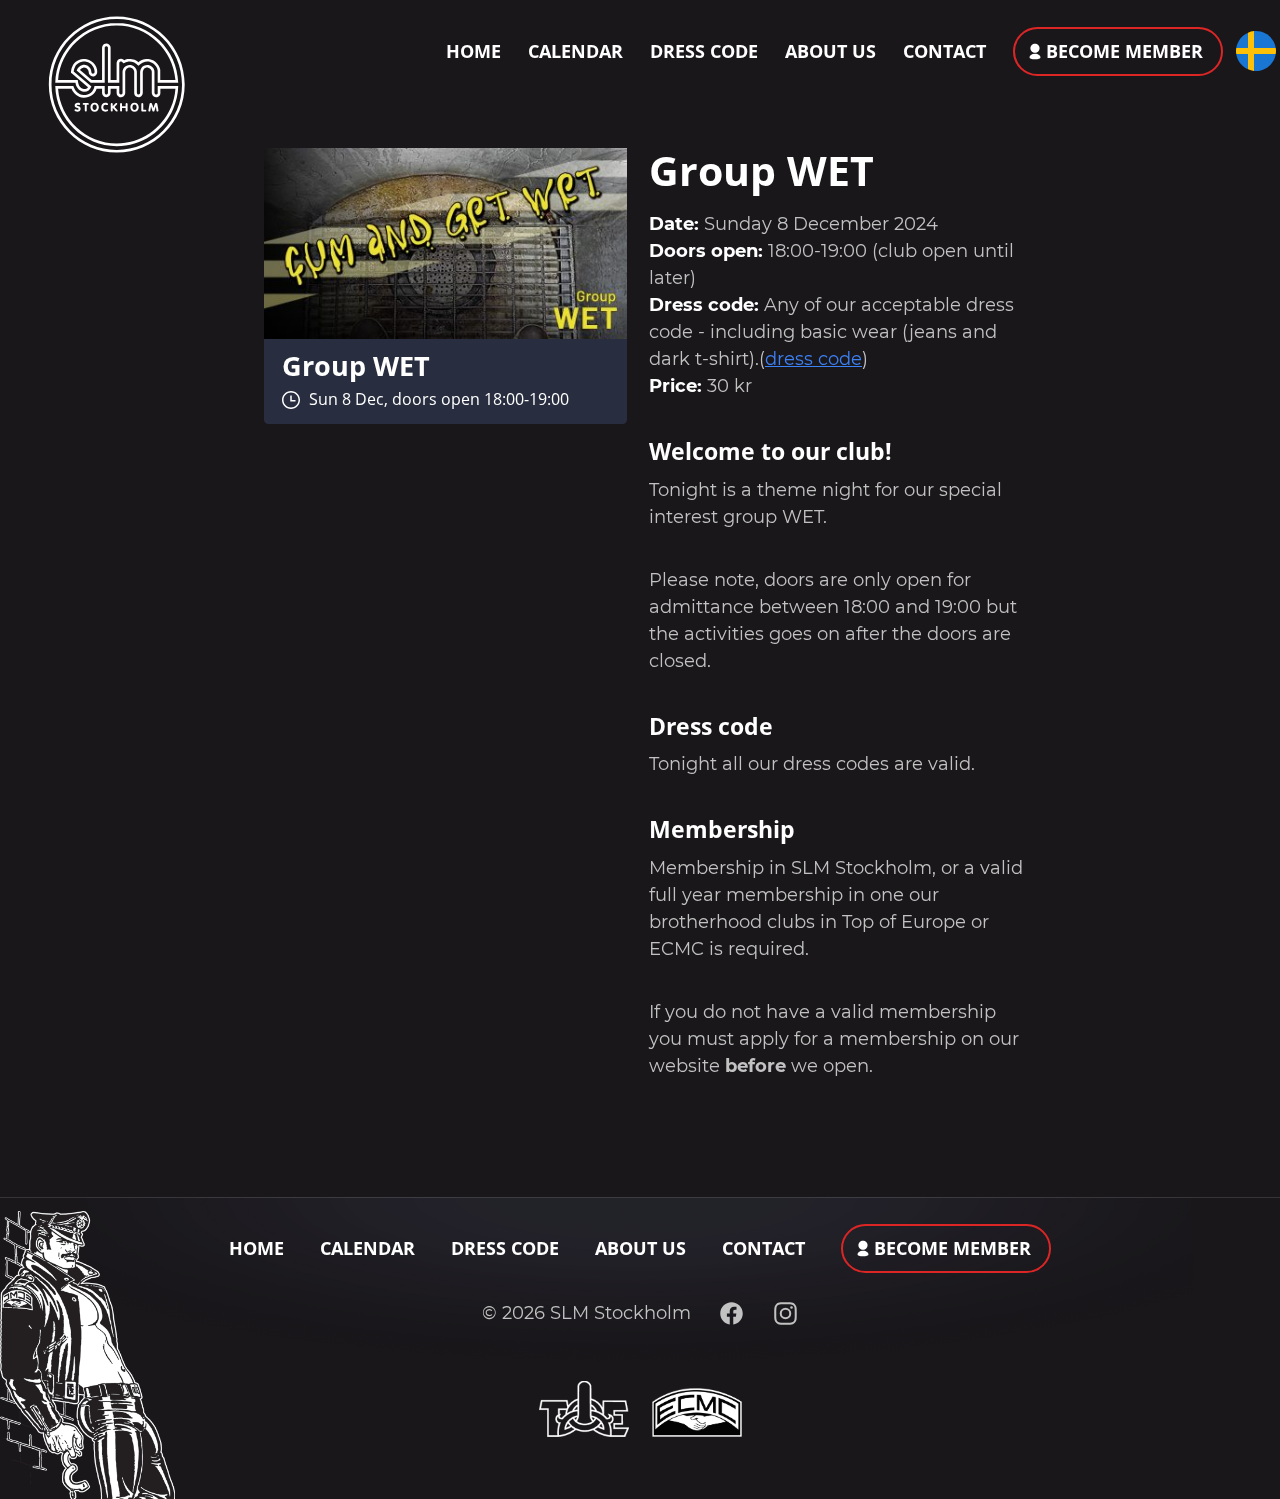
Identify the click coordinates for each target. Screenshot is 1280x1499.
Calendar (575, 51)
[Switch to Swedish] (1251, 51)
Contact (944, 51)
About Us (830, 51)
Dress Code (704, 51)
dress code (813, 359)
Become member (1124, 51)
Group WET (356, 365)
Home (473, 51)
